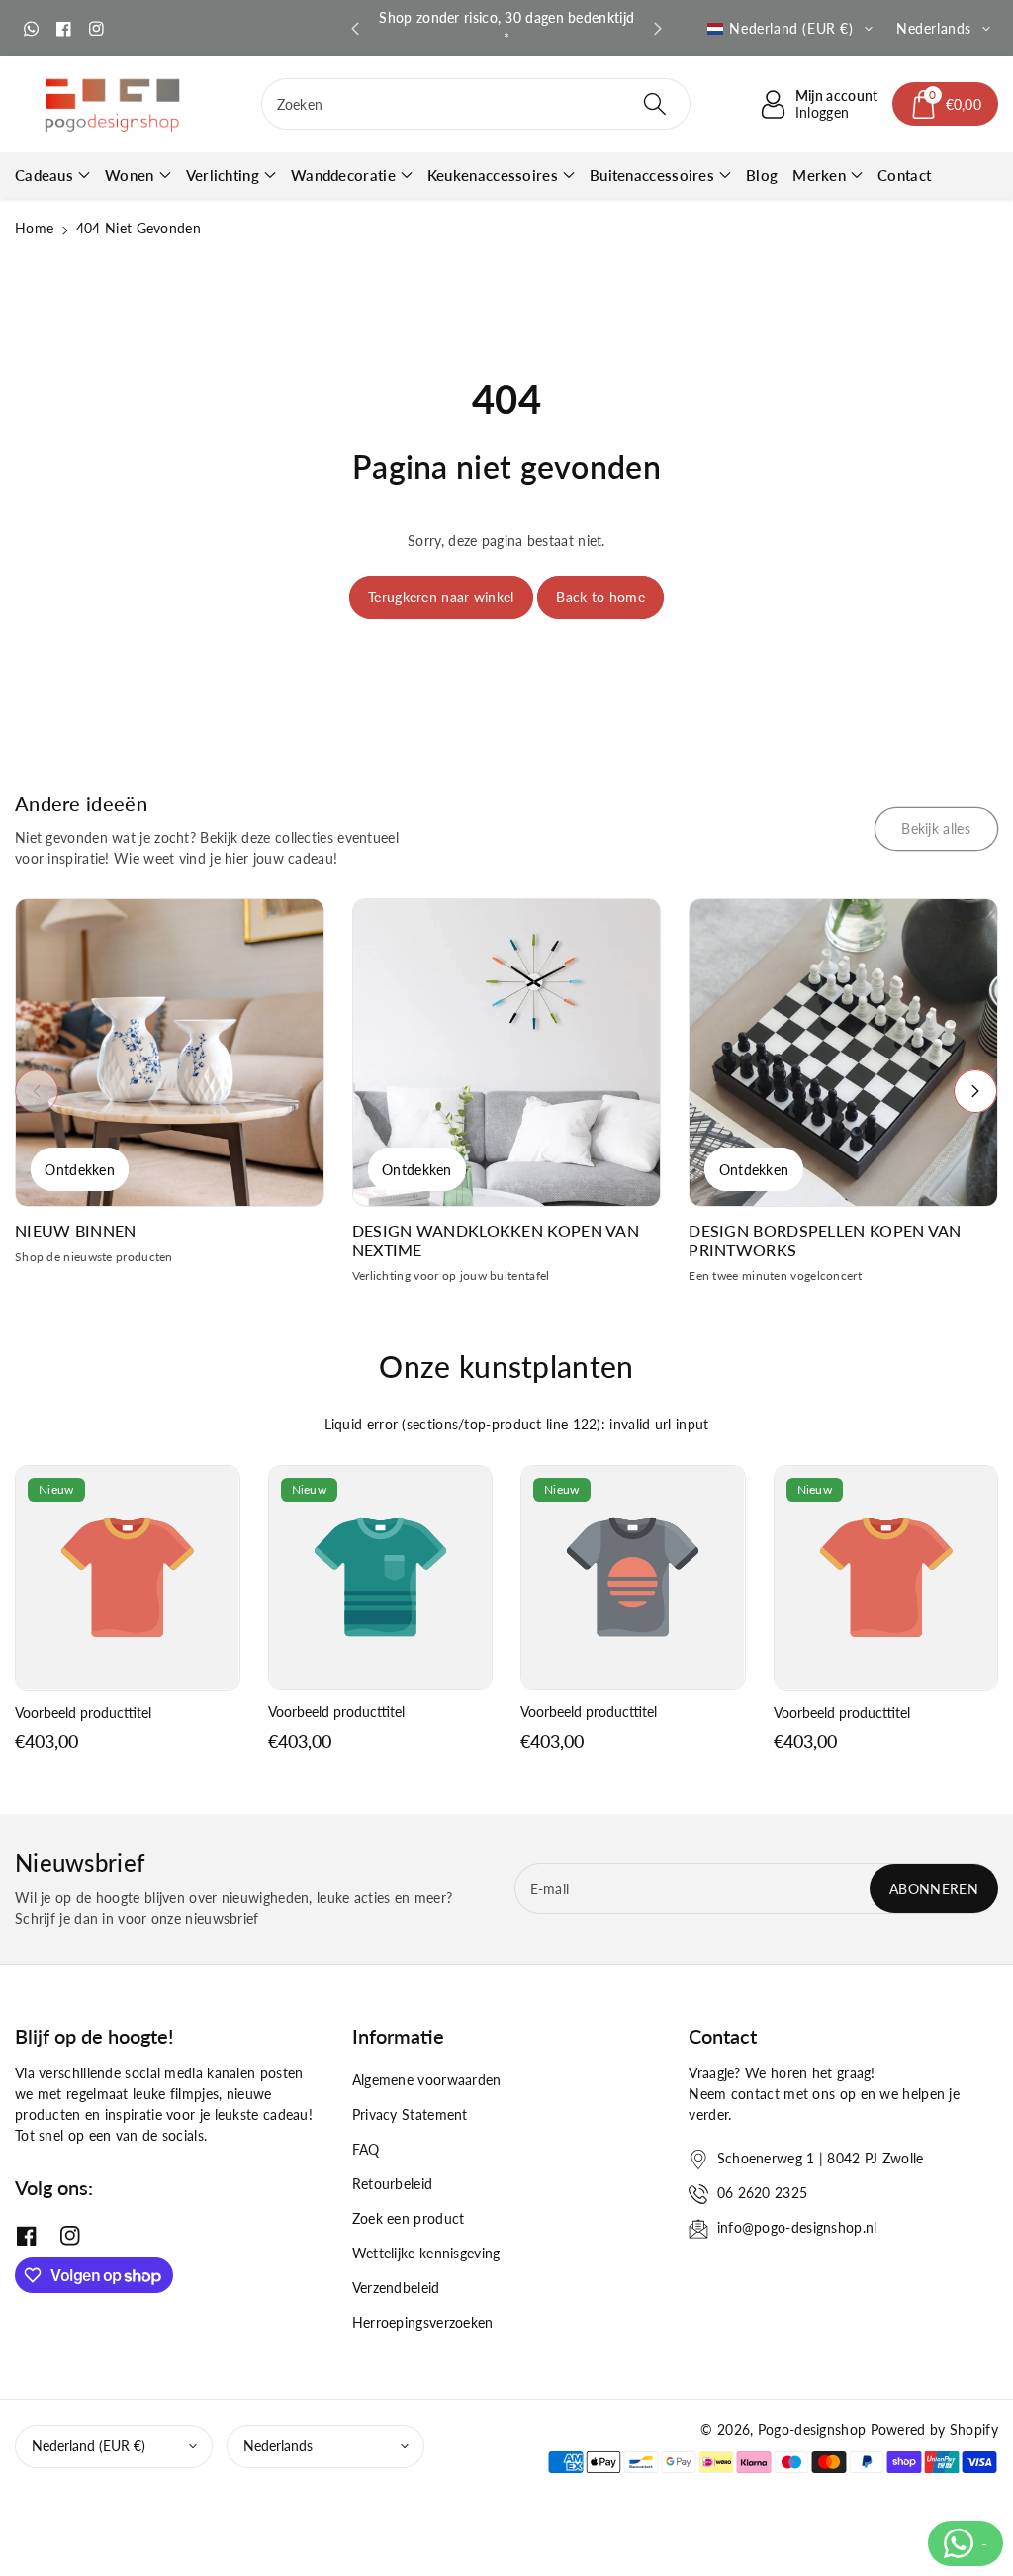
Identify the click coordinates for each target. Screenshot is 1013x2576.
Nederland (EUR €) (89, 2446)
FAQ (366, 2149)
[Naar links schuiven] (37, 1091)
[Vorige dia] (355, 29)
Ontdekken (80, 1170)
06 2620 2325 (763, 2193)
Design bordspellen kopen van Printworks (825, 1240)
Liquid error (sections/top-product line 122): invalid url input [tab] (517, 1424)
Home (34, 228)
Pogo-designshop (812, 2429)
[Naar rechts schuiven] (975, 1091)
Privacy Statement (410, 2115)
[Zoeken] (655, 104)
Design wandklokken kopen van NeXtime (496, 1240)
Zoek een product (409, 2218)
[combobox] (476, 104)
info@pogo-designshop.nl (797, 2227)
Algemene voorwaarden (427, 2080)
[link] (936, 829)
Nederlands (278, 2446)
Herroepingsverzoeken (423, 2322)
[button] (946, 104)
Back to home (600, 597)
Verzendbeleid (396, 2288)
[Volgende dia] (658, 29)
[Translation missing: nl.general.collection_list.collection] (170, 1053)
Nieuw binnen (76, 1230)
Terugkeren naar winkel (441, 597)
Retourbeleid (393, 2184)
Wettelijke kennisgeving (426, 2253)
